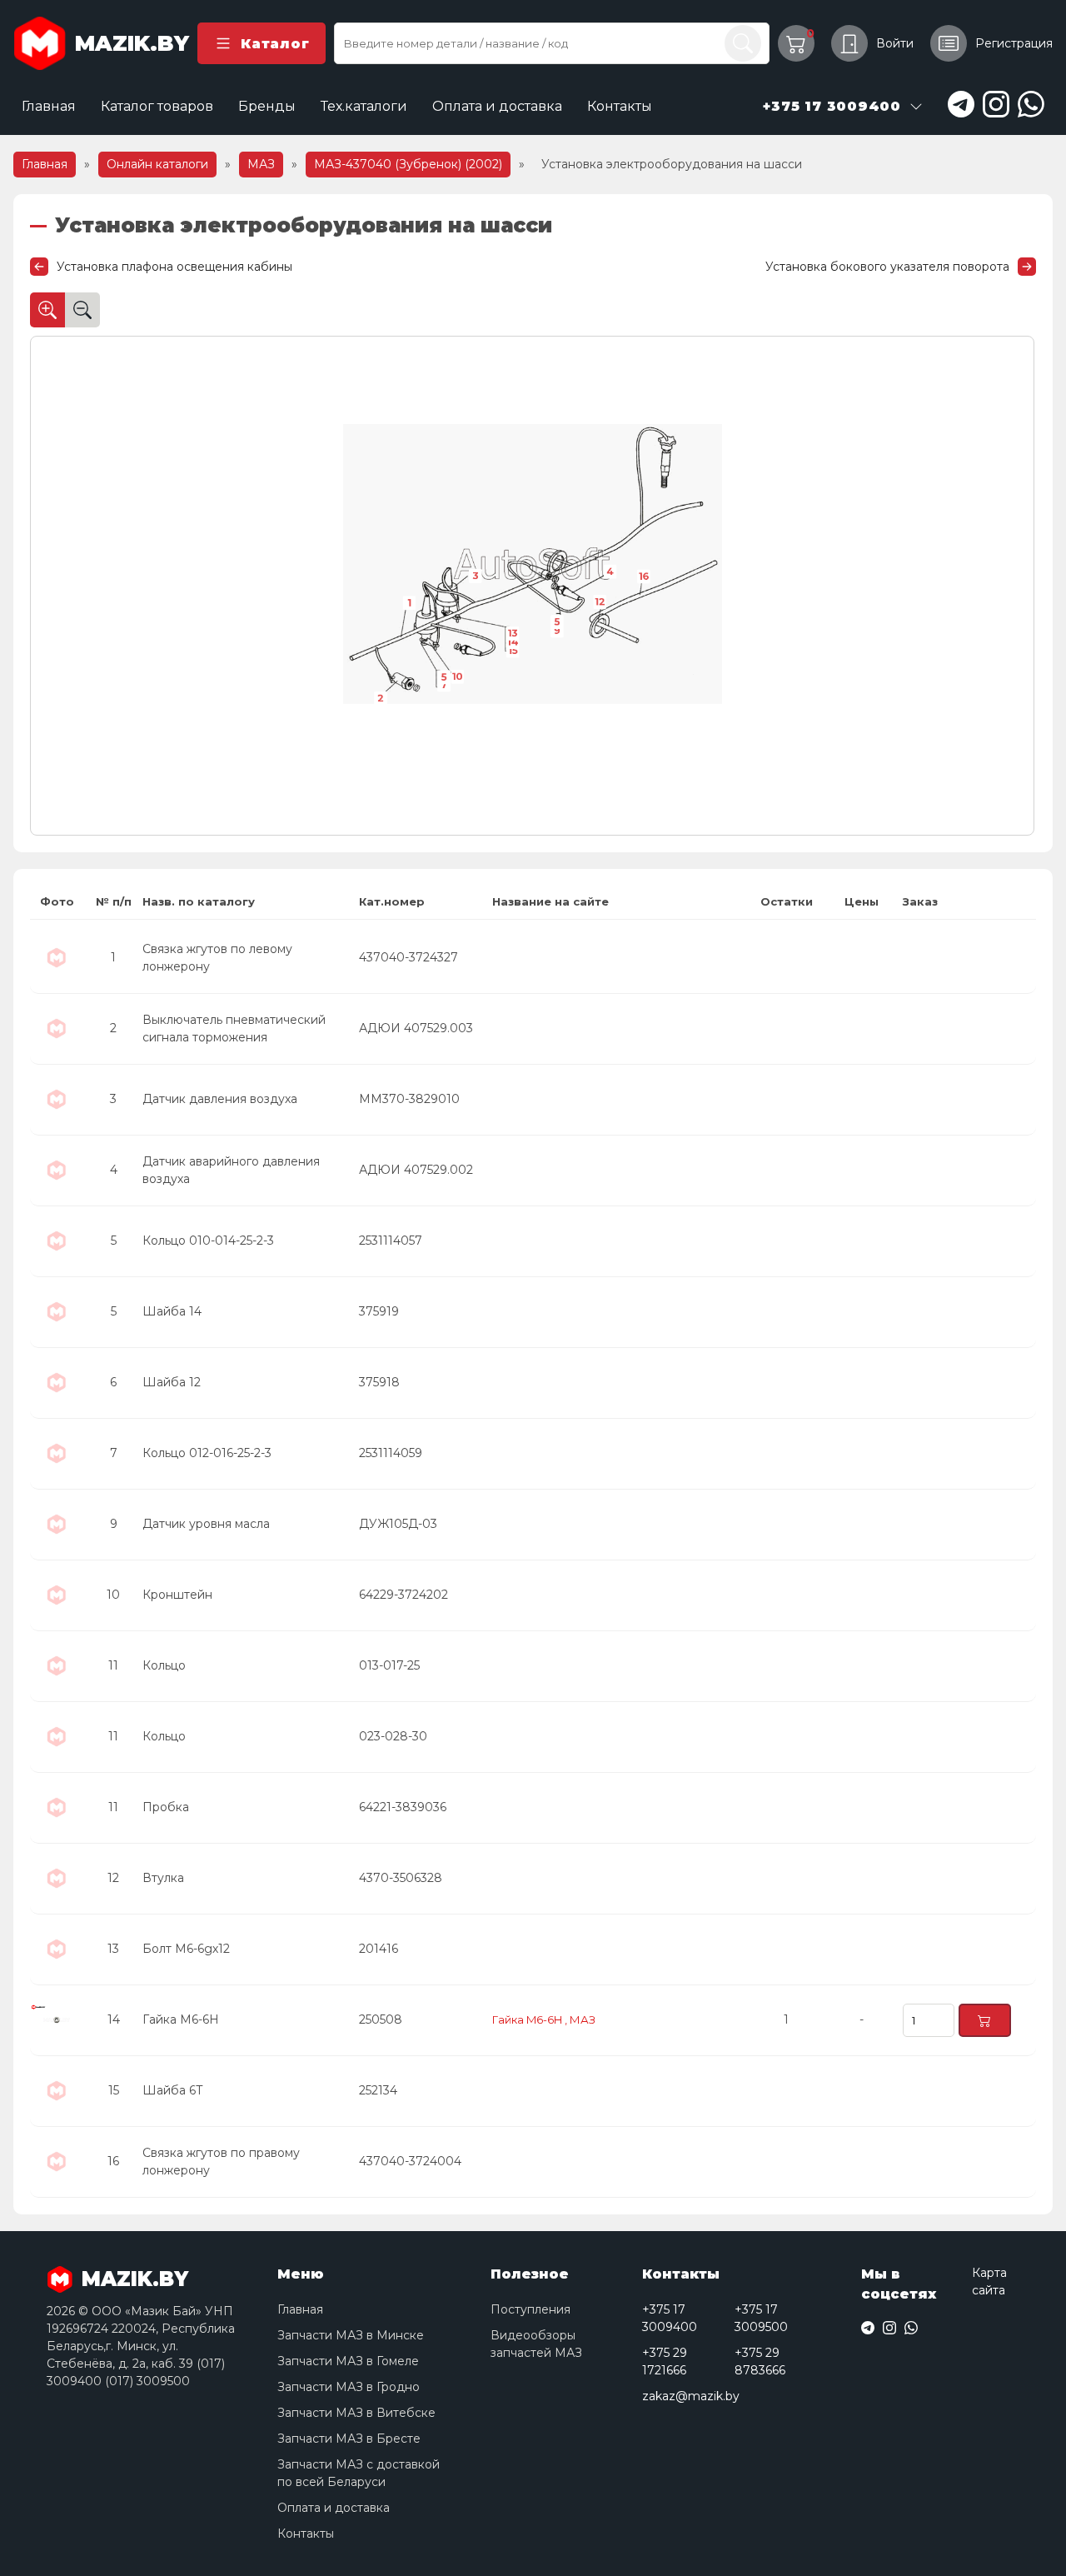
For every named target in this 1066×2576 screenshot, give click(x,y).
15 (513, 651)
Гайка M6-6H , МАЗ (544, 2019)
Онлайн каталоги (157, 164)
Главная (49, 106)
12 (600, 602)
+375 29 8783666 (760, 2361)
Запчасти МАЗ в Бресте (349, 2439)
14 (513, 642)
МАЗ (261, 164)
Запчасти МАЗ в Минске (351, 2335)
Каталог (275, 44)
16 (644, 577)
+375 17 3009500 (761, 2318)
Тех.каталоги (364, 106)
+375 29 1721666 (665, 2361)
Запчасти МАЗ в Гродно (349, 2387)
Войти (895, 43)
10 (458, 676)
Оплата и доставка (497, 106)
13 (513, 633)
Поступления (531, 2309)
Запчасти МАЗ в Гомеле (348, 2361)
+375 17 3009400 (670, 2318)
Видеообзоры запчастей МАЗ (536, 2344)
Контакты (620, 106)
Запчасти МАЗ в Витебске (356, 2413)
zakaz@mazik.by (691, 2396)
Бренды (267, 106)
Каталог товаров (157, 106)
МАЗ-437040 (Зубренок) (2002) (408, 164)
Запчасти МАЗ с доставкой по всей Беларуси (359, 2473)
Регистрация (1014, 43)
